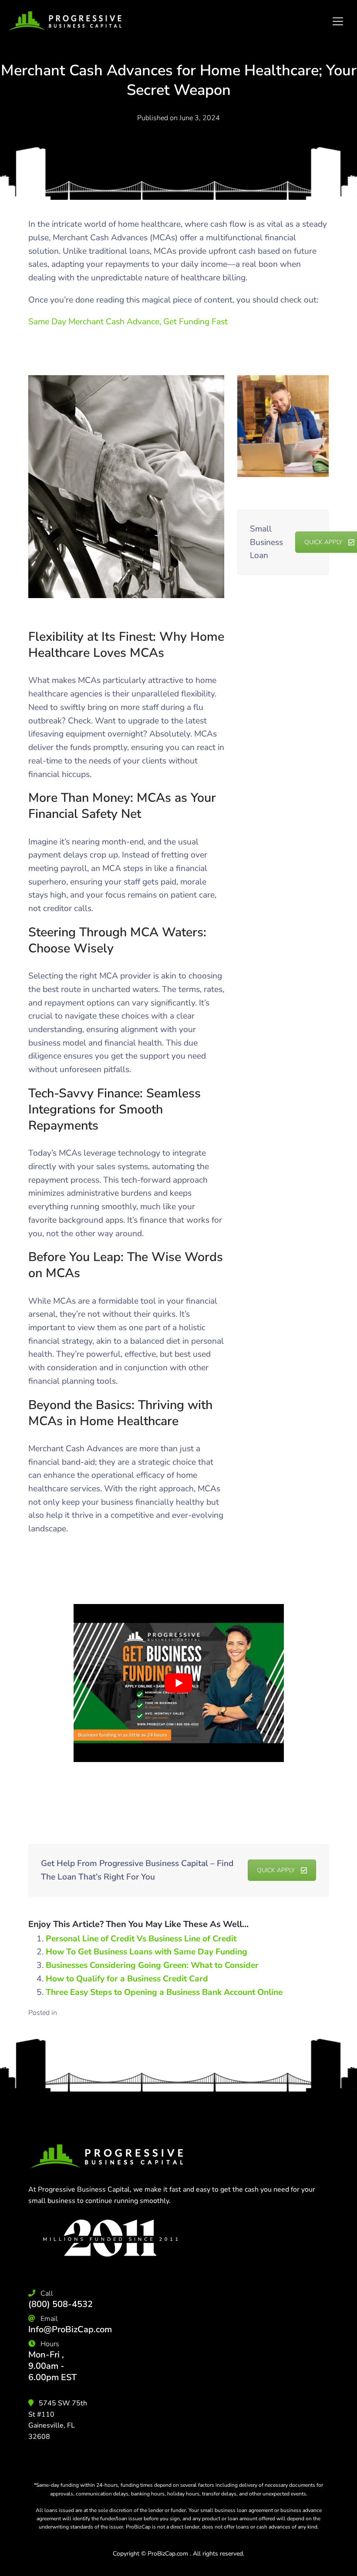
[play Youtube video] (179, 1683)
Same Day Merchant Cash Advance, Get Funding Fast (128, 322)
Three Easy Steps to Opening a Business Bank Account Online (164, 1992)
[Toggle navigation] (338, 21)
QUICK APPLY (276, 1870)
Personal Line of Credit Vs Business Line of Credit (141, 1939)
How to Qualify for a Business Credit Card (127, 1979)
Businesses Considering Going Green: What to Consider (152, 1965)
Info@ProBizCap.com (70, 2329)
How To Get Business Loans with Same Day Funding (147, 1952)
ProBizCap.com (168, 2554)
